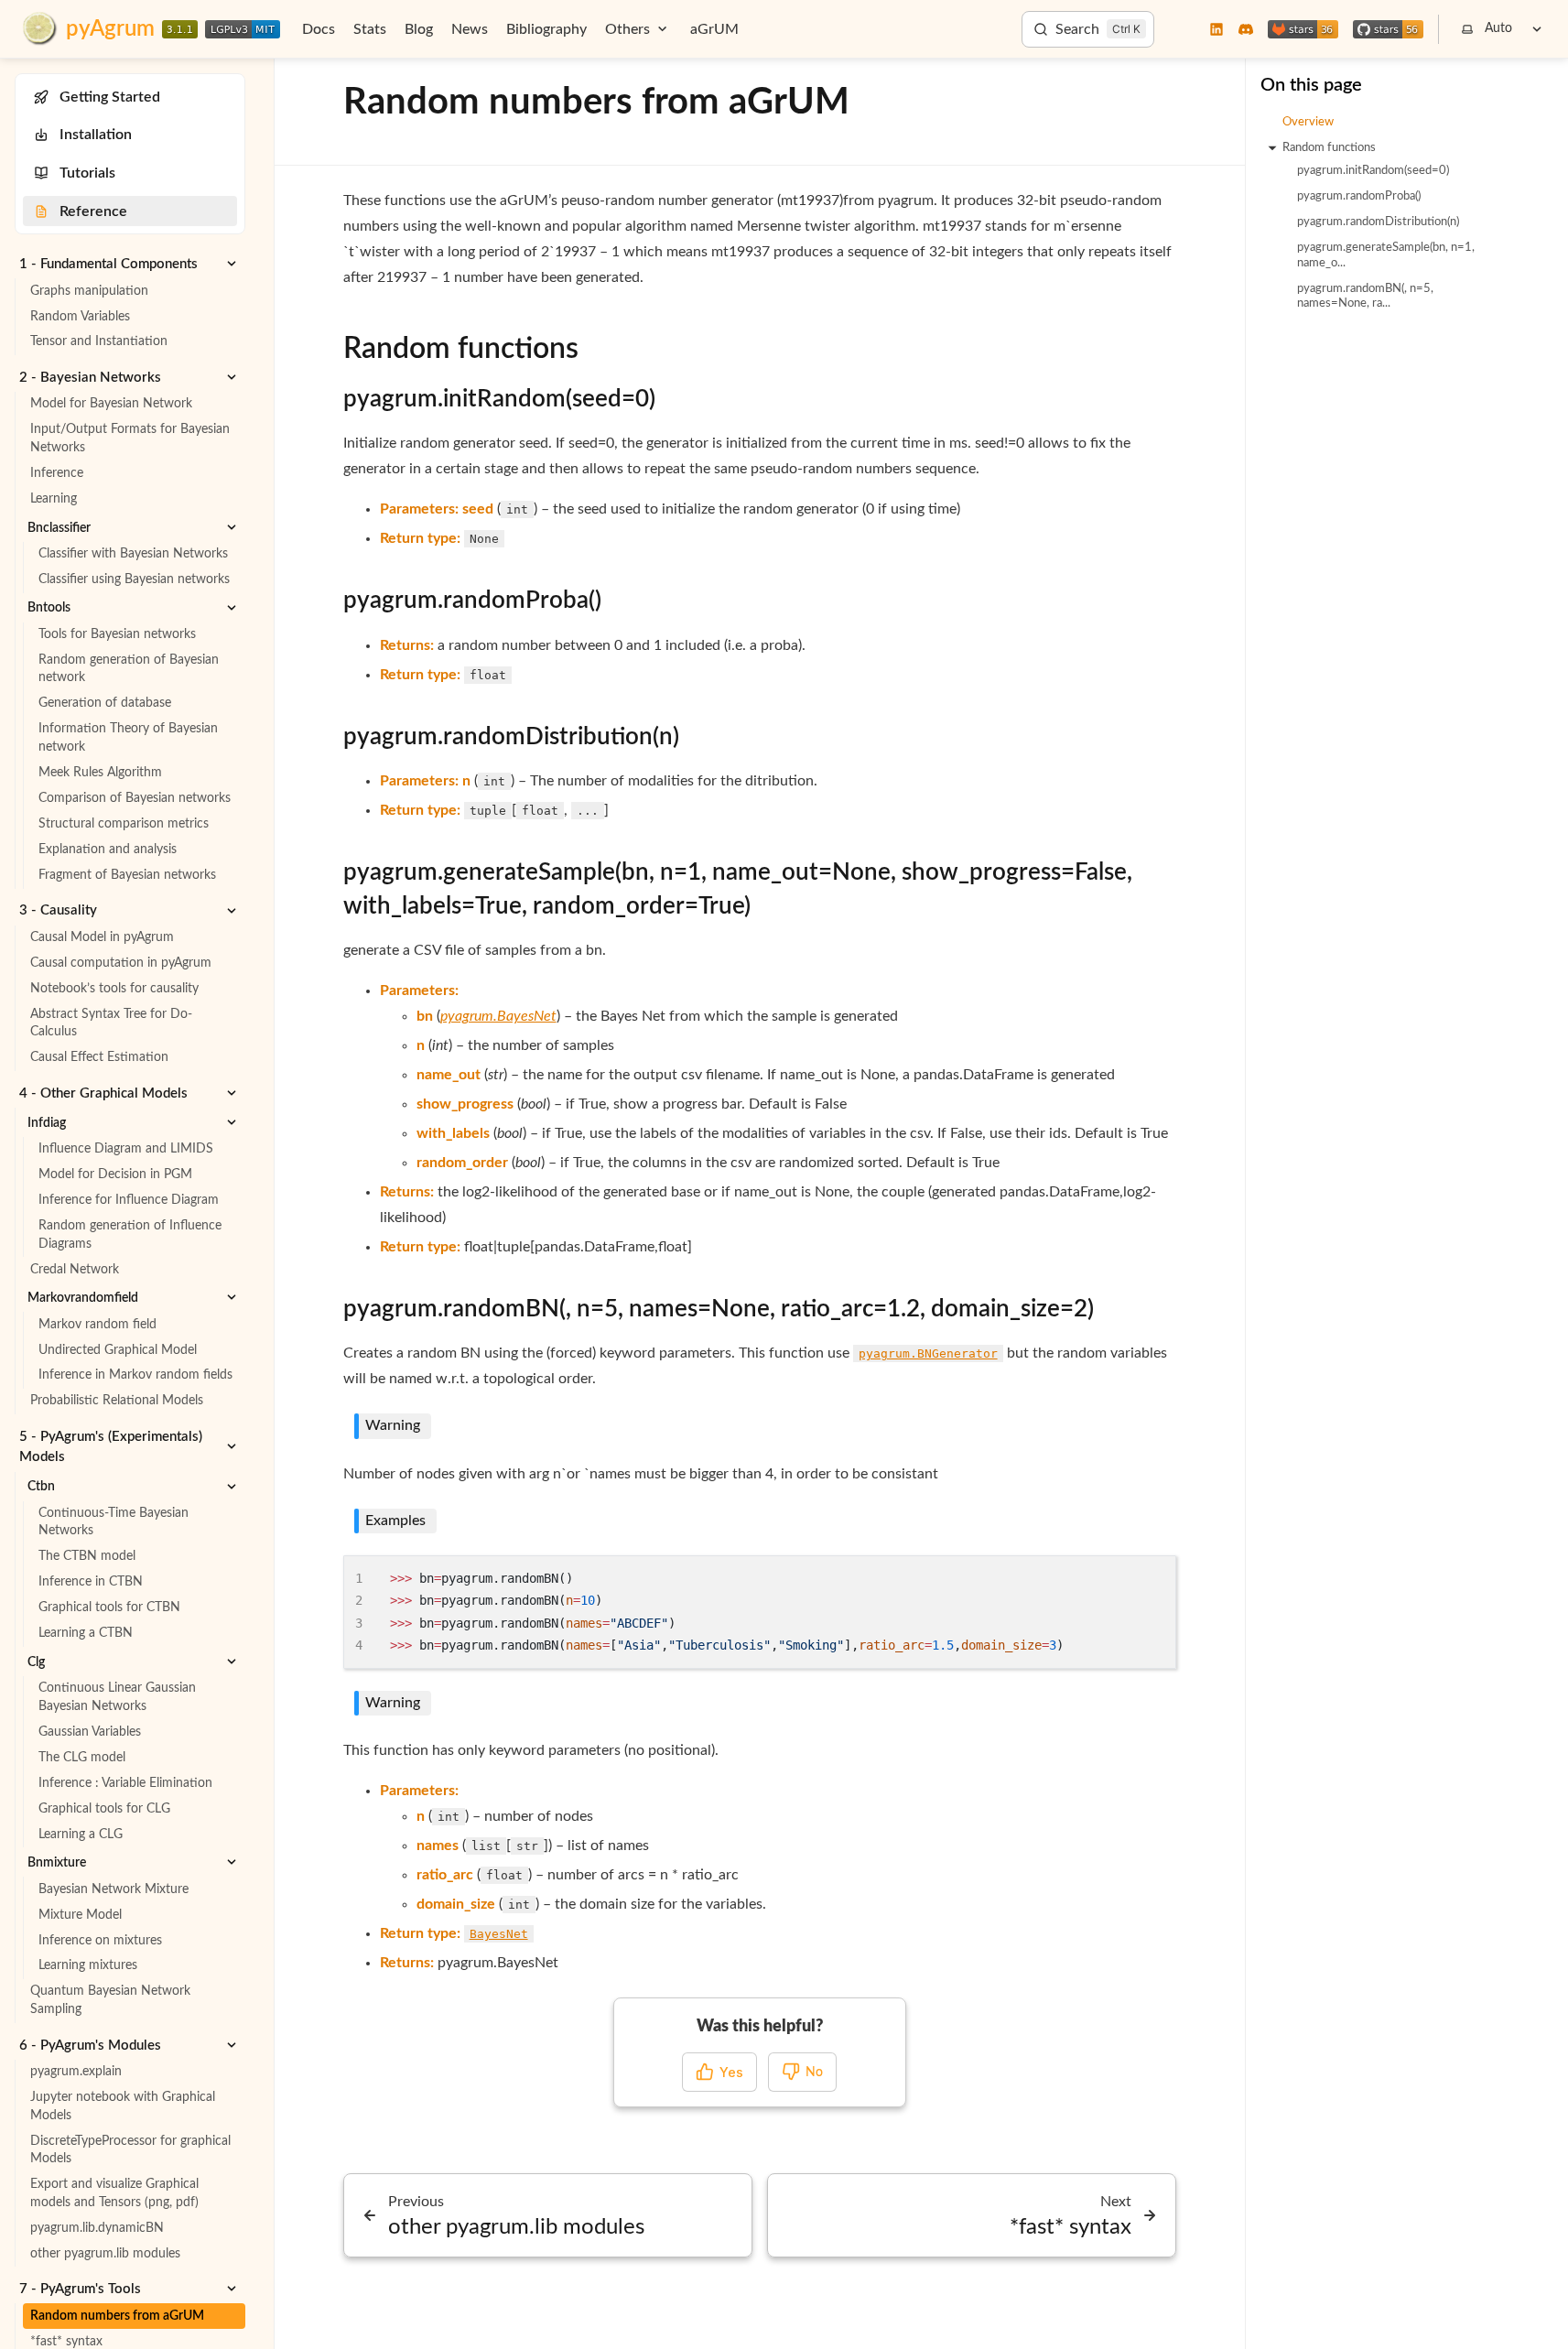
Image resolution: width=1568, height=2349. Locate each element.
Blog (419, 29)
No (814, 2072)
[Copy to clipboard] (1153, 1576)
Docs (319, 29)
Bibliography (546, 29)
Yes (731, 2072)
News (470, 29)
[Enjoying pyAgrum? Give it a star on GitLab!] (1303, 29)
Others (627, 29)
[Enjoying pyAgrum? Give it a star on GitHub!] (1388, 29)
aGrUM (714, 29)
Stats (370, 29)
